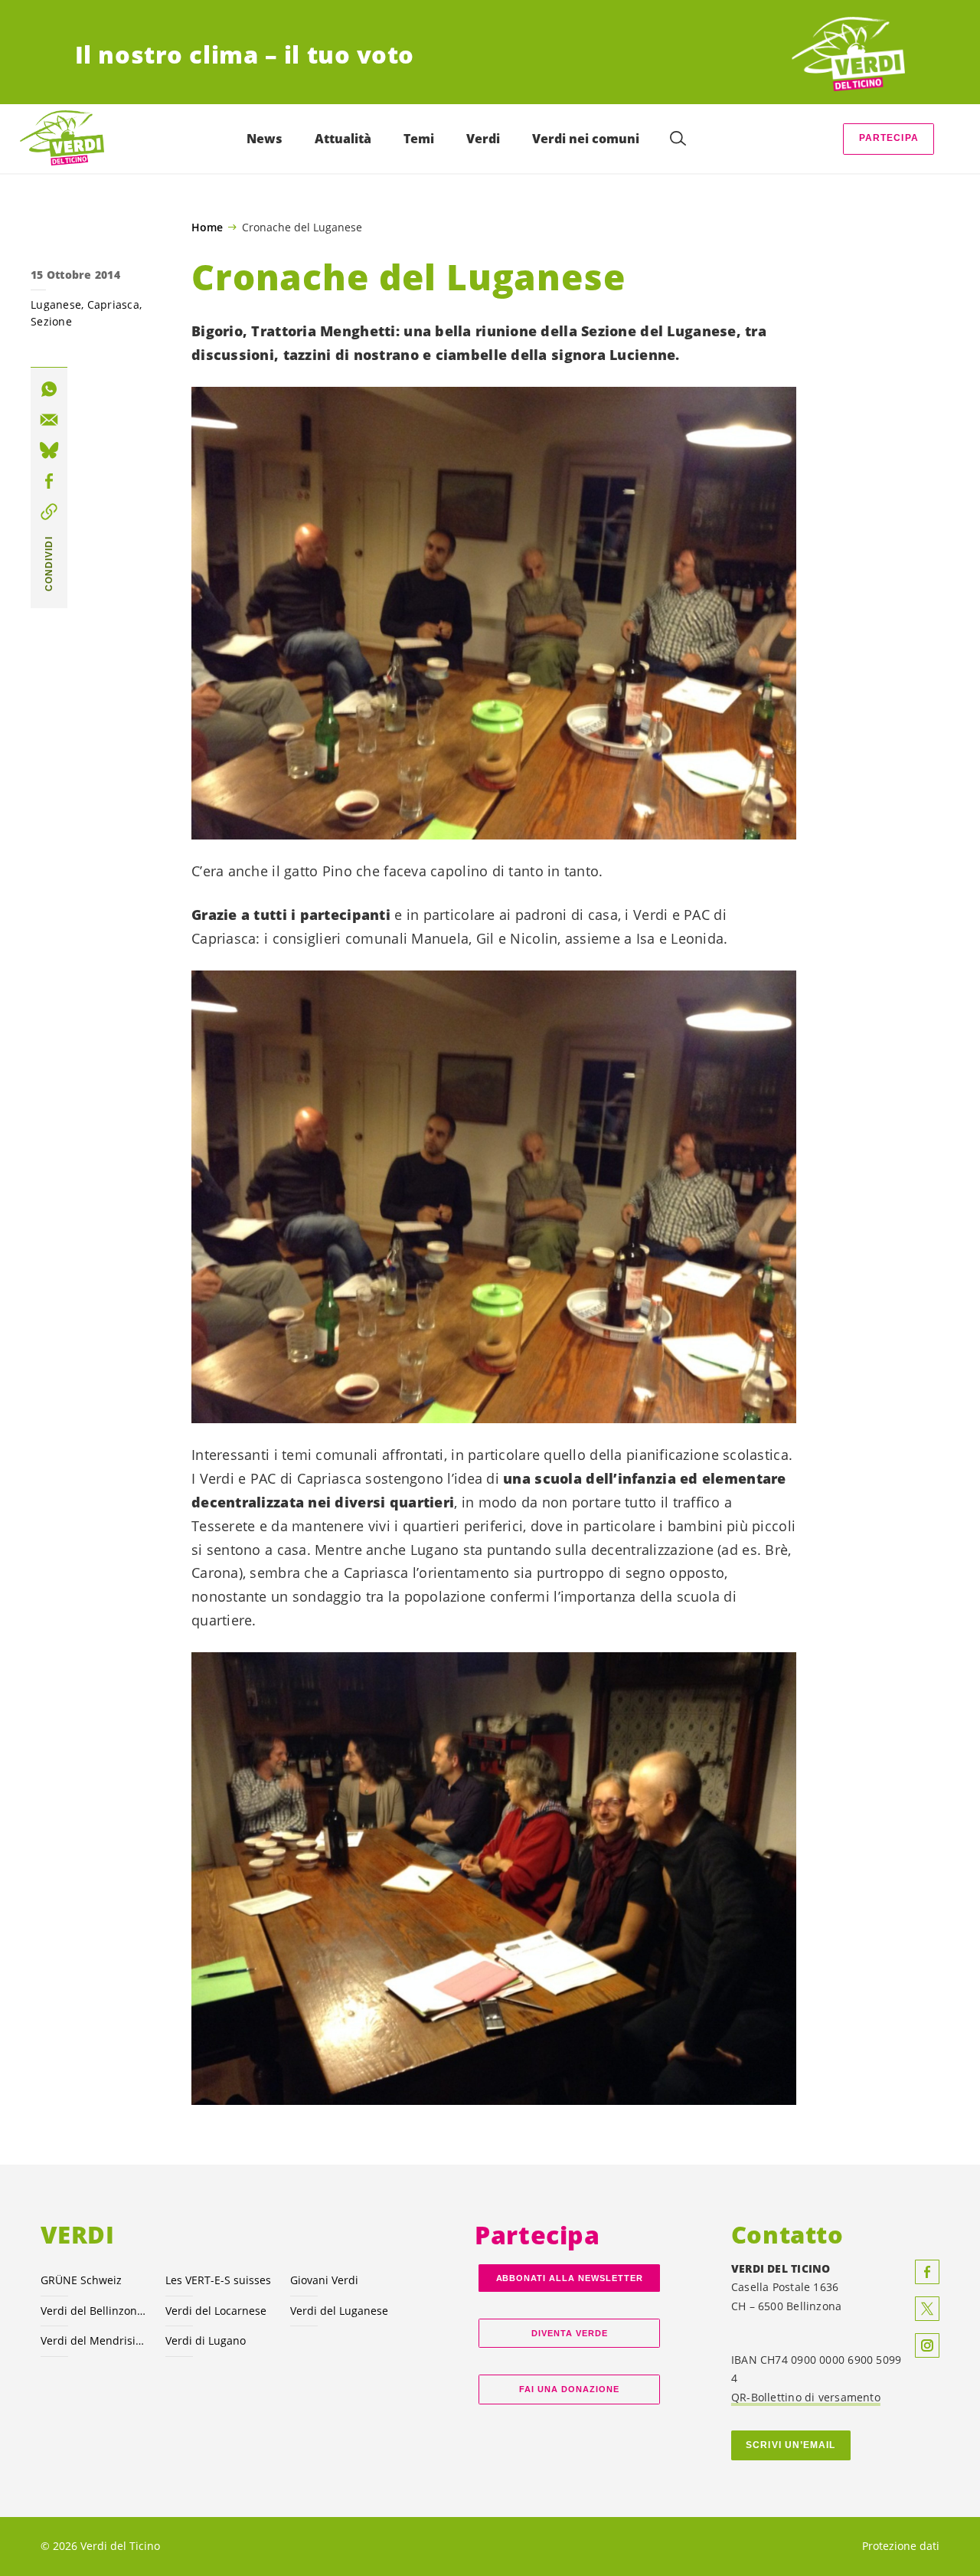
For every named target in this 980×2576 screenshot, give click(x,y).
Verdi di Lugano (206, 2340)
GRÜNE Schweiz (81, 2280)
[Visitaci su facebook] (927, 2272)
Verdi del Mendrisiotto (94, 2340)
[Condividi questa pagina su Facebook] (49, 482)
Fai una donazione (569, 2389)
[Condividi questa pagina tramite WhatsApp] (49, 389)
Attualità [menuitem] (343, 139)
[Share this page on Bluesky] (49, 450)
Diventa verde (570, 2333)
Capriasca (113, 304)
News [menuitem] (265, 139)
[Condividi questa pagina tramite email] (49, 420)
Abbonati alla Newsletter (570, 2278)
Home (207, 227)
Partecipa (889, 138)
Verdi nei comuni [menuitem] (586, 139)
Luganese (56, 304)
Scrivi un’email (791, 2445)
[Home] (848, 55)
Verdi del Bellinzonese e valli (94, 2311)
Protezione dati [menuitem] (901, 2546)
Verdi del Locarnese (216, 2311)
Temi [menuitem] (419, 139)
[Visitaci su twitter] (927, 2309)
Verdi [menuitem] (483, 139)
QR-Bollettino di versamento (806, 2397)
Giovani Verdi (324, 2280)
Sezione (51, 321)
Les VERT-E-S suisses (218, 2280)
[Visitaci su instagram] (927, 2345)
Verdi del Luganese (339, 2311)
